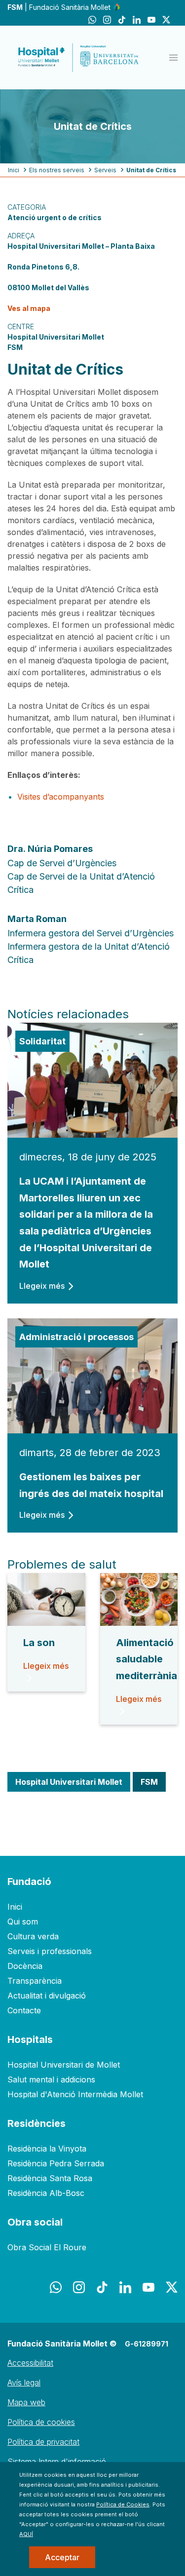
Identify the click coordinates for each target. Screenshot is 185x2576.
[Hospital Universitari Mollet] (78, 58)
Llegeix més (42, 1286)
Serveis (105, 170)
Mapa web (26, 2402)
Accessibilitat (30, 2363)
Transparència (35, 1981)
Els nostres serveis (57, 170)
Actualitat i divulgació (47, 1996)
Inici (14, 170)
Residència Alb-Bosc (46, 2193)
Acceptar (62, 2557)
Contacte (24, 2010)
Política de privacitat (43, 2442)
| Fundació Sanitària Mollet (60, 7)
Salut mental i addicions (51, 2079)
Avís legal (24, 2383)
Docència (25, 1966)
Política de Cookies (123, 2504)
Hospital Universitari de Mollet (64, 2065)
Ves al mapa (29, 308)
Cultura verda (33, 1936)
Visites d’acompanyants (61, 797)
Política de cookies (41, 2422)
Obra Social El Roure (47, 2247)
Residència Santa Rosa (50, 2178)
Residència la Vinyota (47, 2149)
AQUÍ (26, 2534)
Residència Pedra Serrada (56, 2163)
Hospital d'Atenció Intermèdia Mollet (75, 2094)
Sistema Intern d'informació (57, 2461)
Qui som (23, 1922)
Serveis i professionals (50, 1951)
